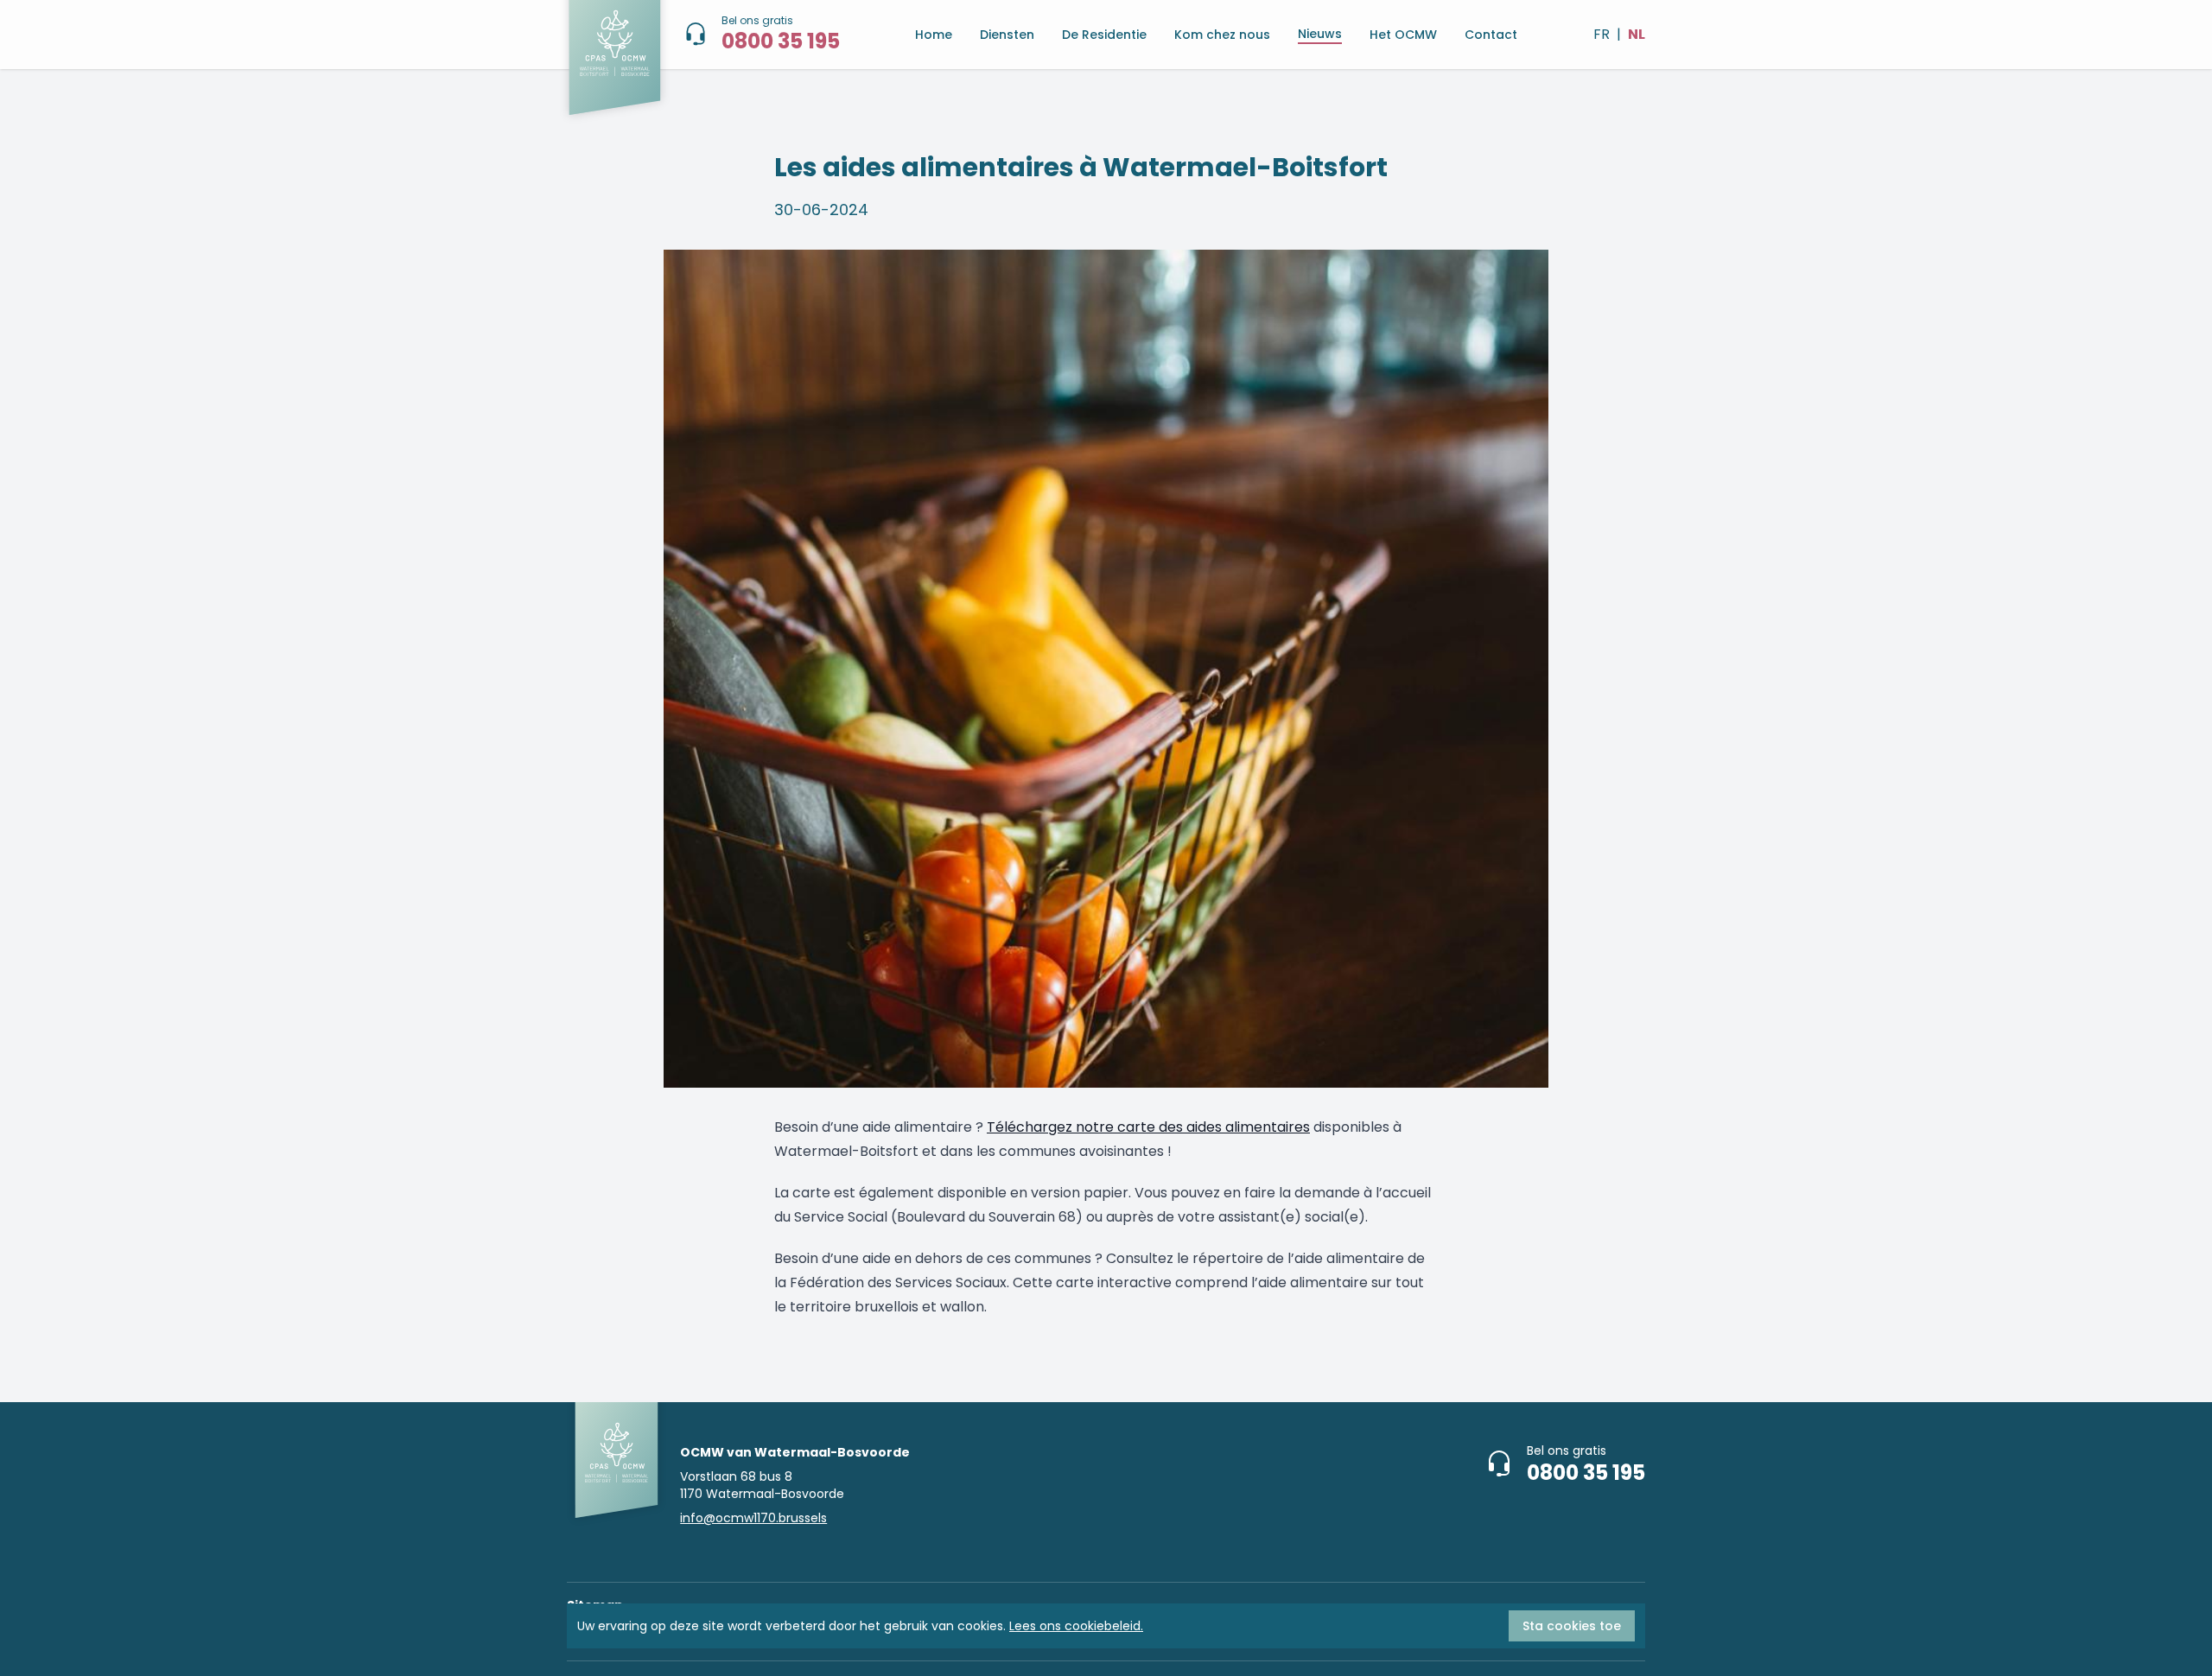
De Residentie (1104, 35)
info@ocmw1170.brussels (753, 1518)
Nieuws (1320, 34)
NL (1637, 34)
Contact (1491, 35)
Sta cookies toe (1572, 1626)
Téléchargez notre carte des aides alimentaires (1148, 1127)
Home (934, 35)
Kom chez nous (1222, 35)
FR (1602, 34)
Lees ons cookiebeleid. (1076, 1626)
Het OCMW (1403, 35)
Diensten (1007, 35)
